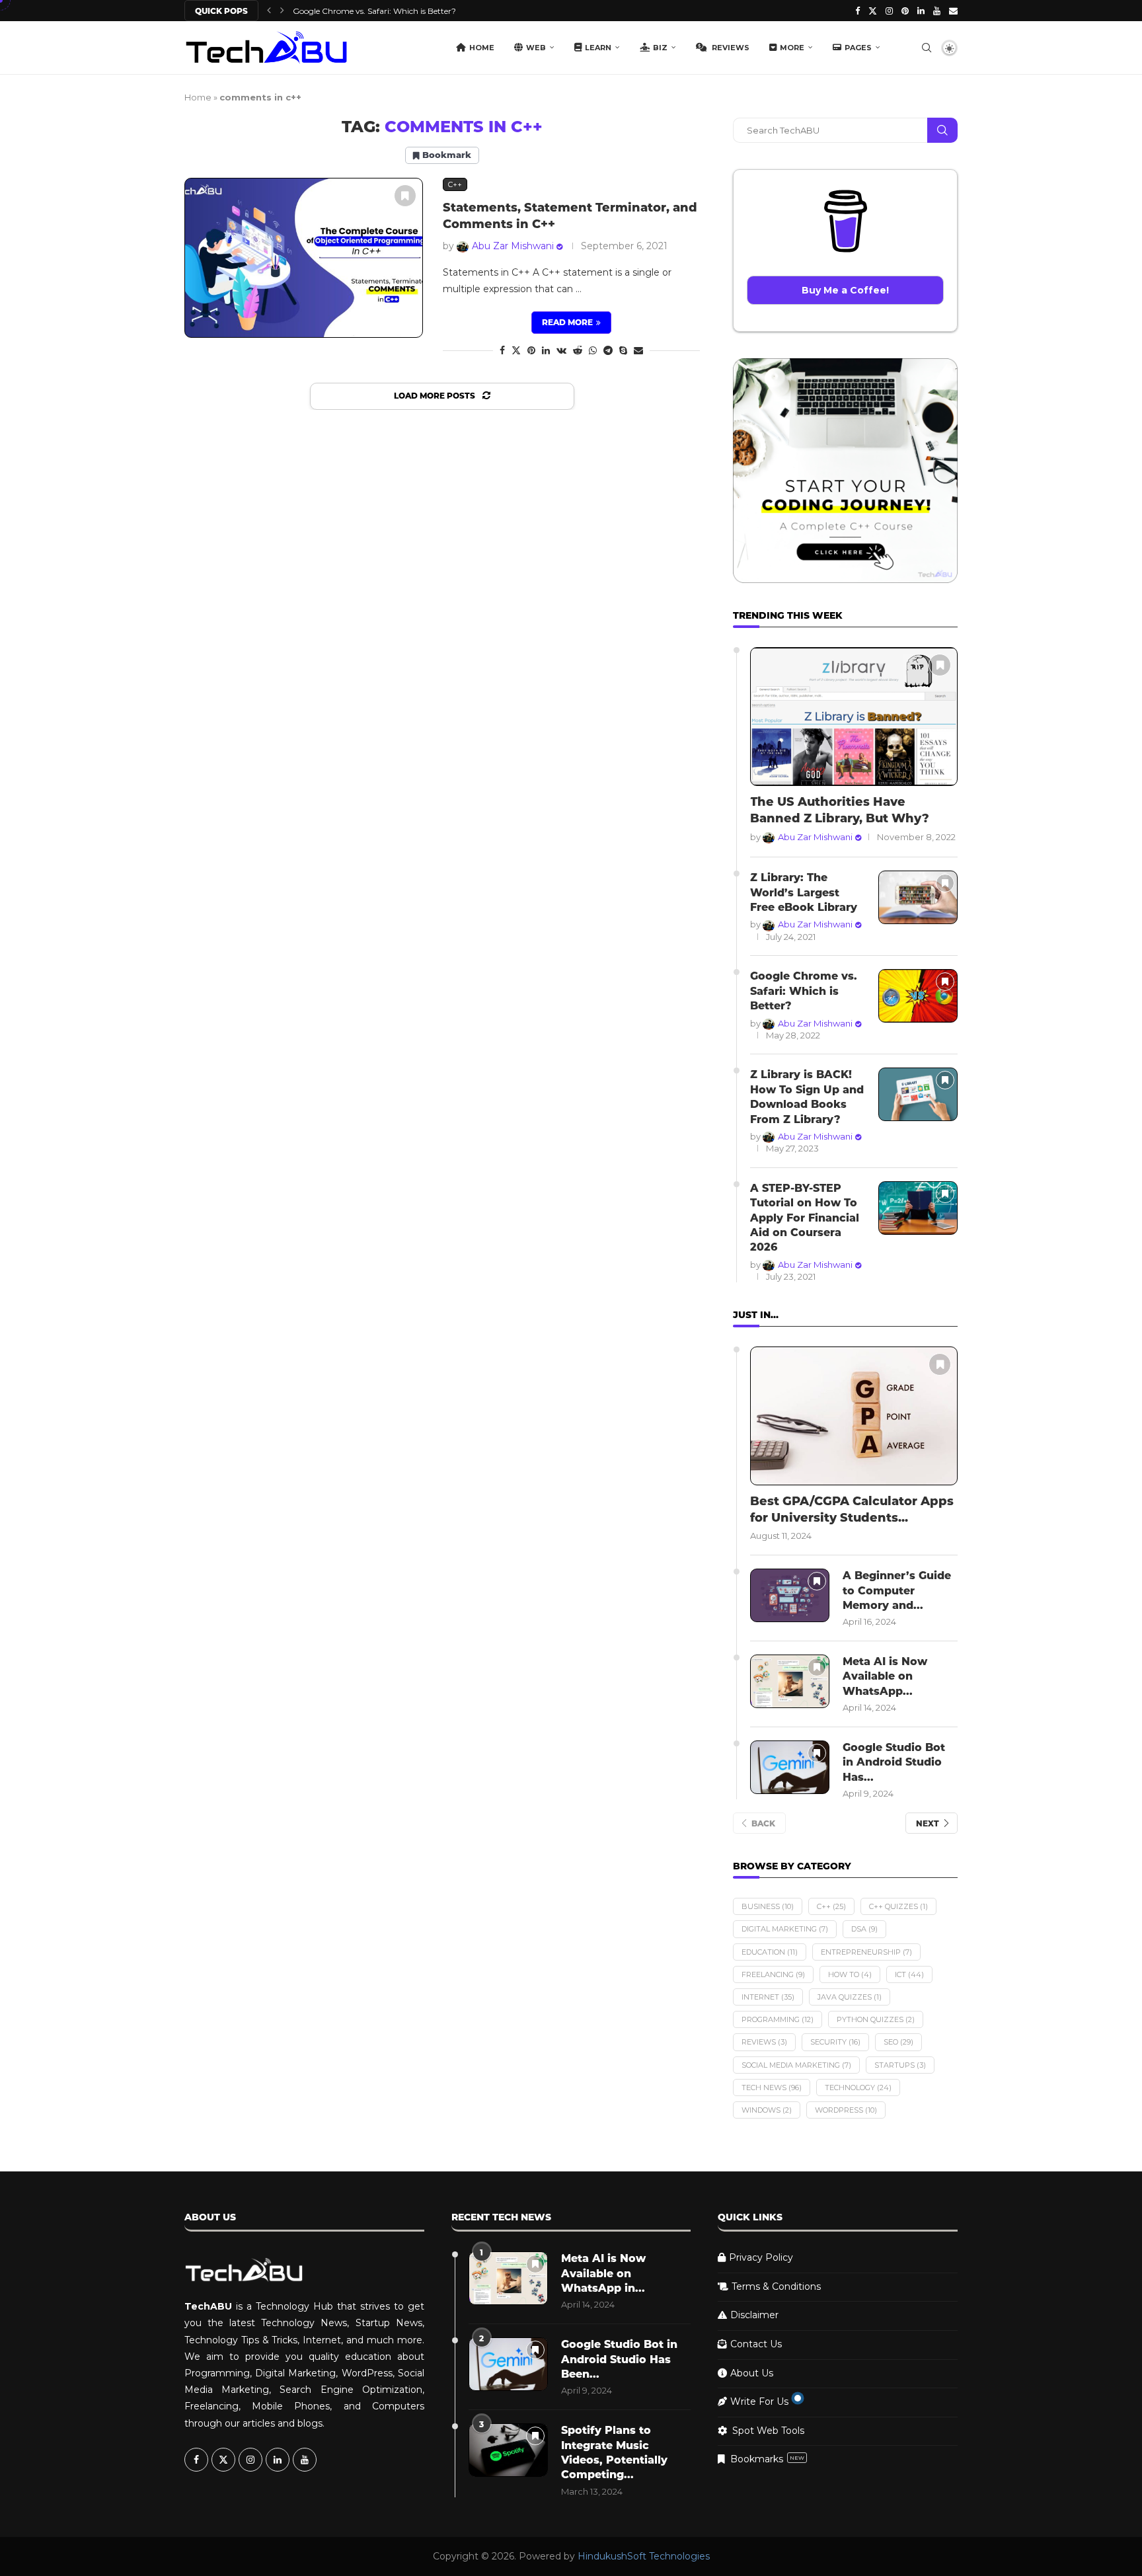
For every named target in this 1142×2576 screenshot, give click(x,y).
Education (770, 1952)
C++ (831, 1906)
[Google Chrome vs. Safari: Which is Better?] (918, 996)
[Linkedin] (921, 11)
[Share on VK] (561, 350)
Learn (598, 48)
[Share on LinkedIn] (546, 350)
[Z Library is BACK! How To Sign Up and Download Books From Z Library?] (918, 1094)
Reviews (730, 48)
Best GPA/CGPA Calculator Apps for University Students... (852, 1509)
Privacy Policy (761, 2257)
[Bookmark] (405, 196)
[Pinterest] (905, 11)
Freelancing (773, 1974)
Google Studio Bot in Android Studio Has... (894, 1762)
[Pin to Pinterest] (531, 350)
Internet (768, 1997)
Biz (660, 48)
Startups (900, 2065)
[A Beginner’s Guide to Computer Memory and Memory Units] (790, 1595)
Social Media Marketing (796, 2065)
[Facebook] (857, 11)
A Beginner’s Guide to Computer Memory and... (897, 1590)
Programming (778, 2019)
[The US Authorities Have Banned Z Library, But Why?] (854, 717)
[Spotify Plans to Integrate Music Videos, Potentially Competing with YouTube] (508, 2450)
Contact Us (756, 2344)
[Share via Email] (638, 350)
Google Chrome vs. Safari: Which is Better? (804, 991)
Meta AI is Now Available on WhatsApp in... (603, 2273)
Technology (858, 2088)
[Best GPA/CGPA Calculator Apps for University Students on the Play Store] (854, 1416)
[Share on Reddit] (578, 350)
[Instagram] (889, 11)
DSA (864, 1929)
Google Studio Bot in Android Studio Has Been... (619, 2359)
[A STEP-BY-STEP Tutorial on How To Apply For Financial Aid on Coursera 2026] (918, 1208)
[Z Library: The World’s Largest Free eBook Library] (918, 897)
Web (536, 48)
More (792, 48)
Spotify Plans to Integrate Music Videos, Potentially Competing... (614, 2452)
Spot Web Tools (768, 2431)
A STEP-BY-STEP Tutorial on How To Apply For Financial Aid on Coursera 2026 (805, 1218)
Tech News (772, 2088)
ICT (909, 1974)
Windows (767, 2110)
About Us (752, 2373)
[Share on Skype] (623, 350)
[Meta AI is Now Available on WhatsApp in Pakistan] (790, 1681)
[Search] (927, 48)
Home (198, 97)
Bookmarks (767, 2459)
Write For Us (759, 2401)
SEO (898, 2042)
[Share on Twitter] (516, 350)
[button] (269, 11)
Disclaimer (754, 2315)
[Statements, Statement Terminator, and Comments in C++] (304, 257)
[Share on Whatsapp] (593, 350)
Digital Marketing (785, 1929)
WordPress (846, 2110)
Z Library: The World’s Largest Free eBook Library (804, 892)
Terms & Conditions (776, 2286)
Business (768, 1906)
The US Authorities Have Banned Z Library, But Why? (840, 810)
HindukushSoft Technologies (644, 2556)
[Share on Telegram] (608, 350)
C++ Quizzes (898, 1906)
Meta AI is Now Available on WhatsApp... (885, 1676)
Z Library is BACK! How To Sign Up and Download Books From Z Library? (807, 1097)
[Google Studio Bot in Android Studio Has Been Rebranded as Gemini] (790, 1767)
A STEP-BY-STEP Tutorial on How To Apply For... (385, 11)
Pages (858, 48)
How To (850, 1974)
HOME (482, 48)
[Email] (953, 11)
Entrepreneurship (866, 1952)
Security (835, 2042)
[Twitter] (873, 11)
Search (942, 130)
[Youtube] (937, 11)
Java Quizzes (850, 1997)
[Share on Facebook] (502, 350)
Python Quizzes (876, 2019)
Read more (567, 322)
